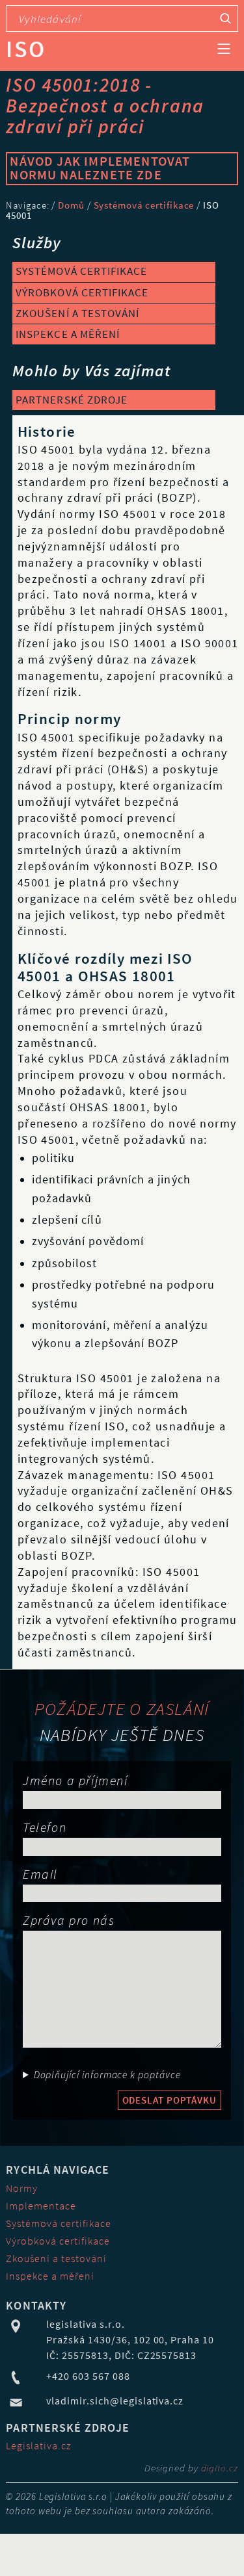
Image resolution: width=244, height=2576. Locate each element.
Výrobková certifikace (82, 292)
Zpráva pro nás (69, 1920)
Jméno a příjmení (75, 1780)
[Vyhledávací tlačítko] (226, 19)
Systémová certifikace (144, 205)
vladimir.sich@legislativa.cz (115, 2401)
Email (40, 1874)
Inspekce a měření (67, 334)
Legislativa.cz (38, 2445)
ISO (25, 49)
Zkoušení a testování (77, 313)
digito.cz (220, 2468)
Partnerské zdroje (71, 400)
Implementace (41, 2206)
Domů (71, 205)
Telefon (45, 1827)
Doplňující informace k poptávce (107, 2075)
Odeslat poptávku (169, 2100)
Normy (22, 2188)
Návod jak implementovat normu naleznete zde (100, 168)
